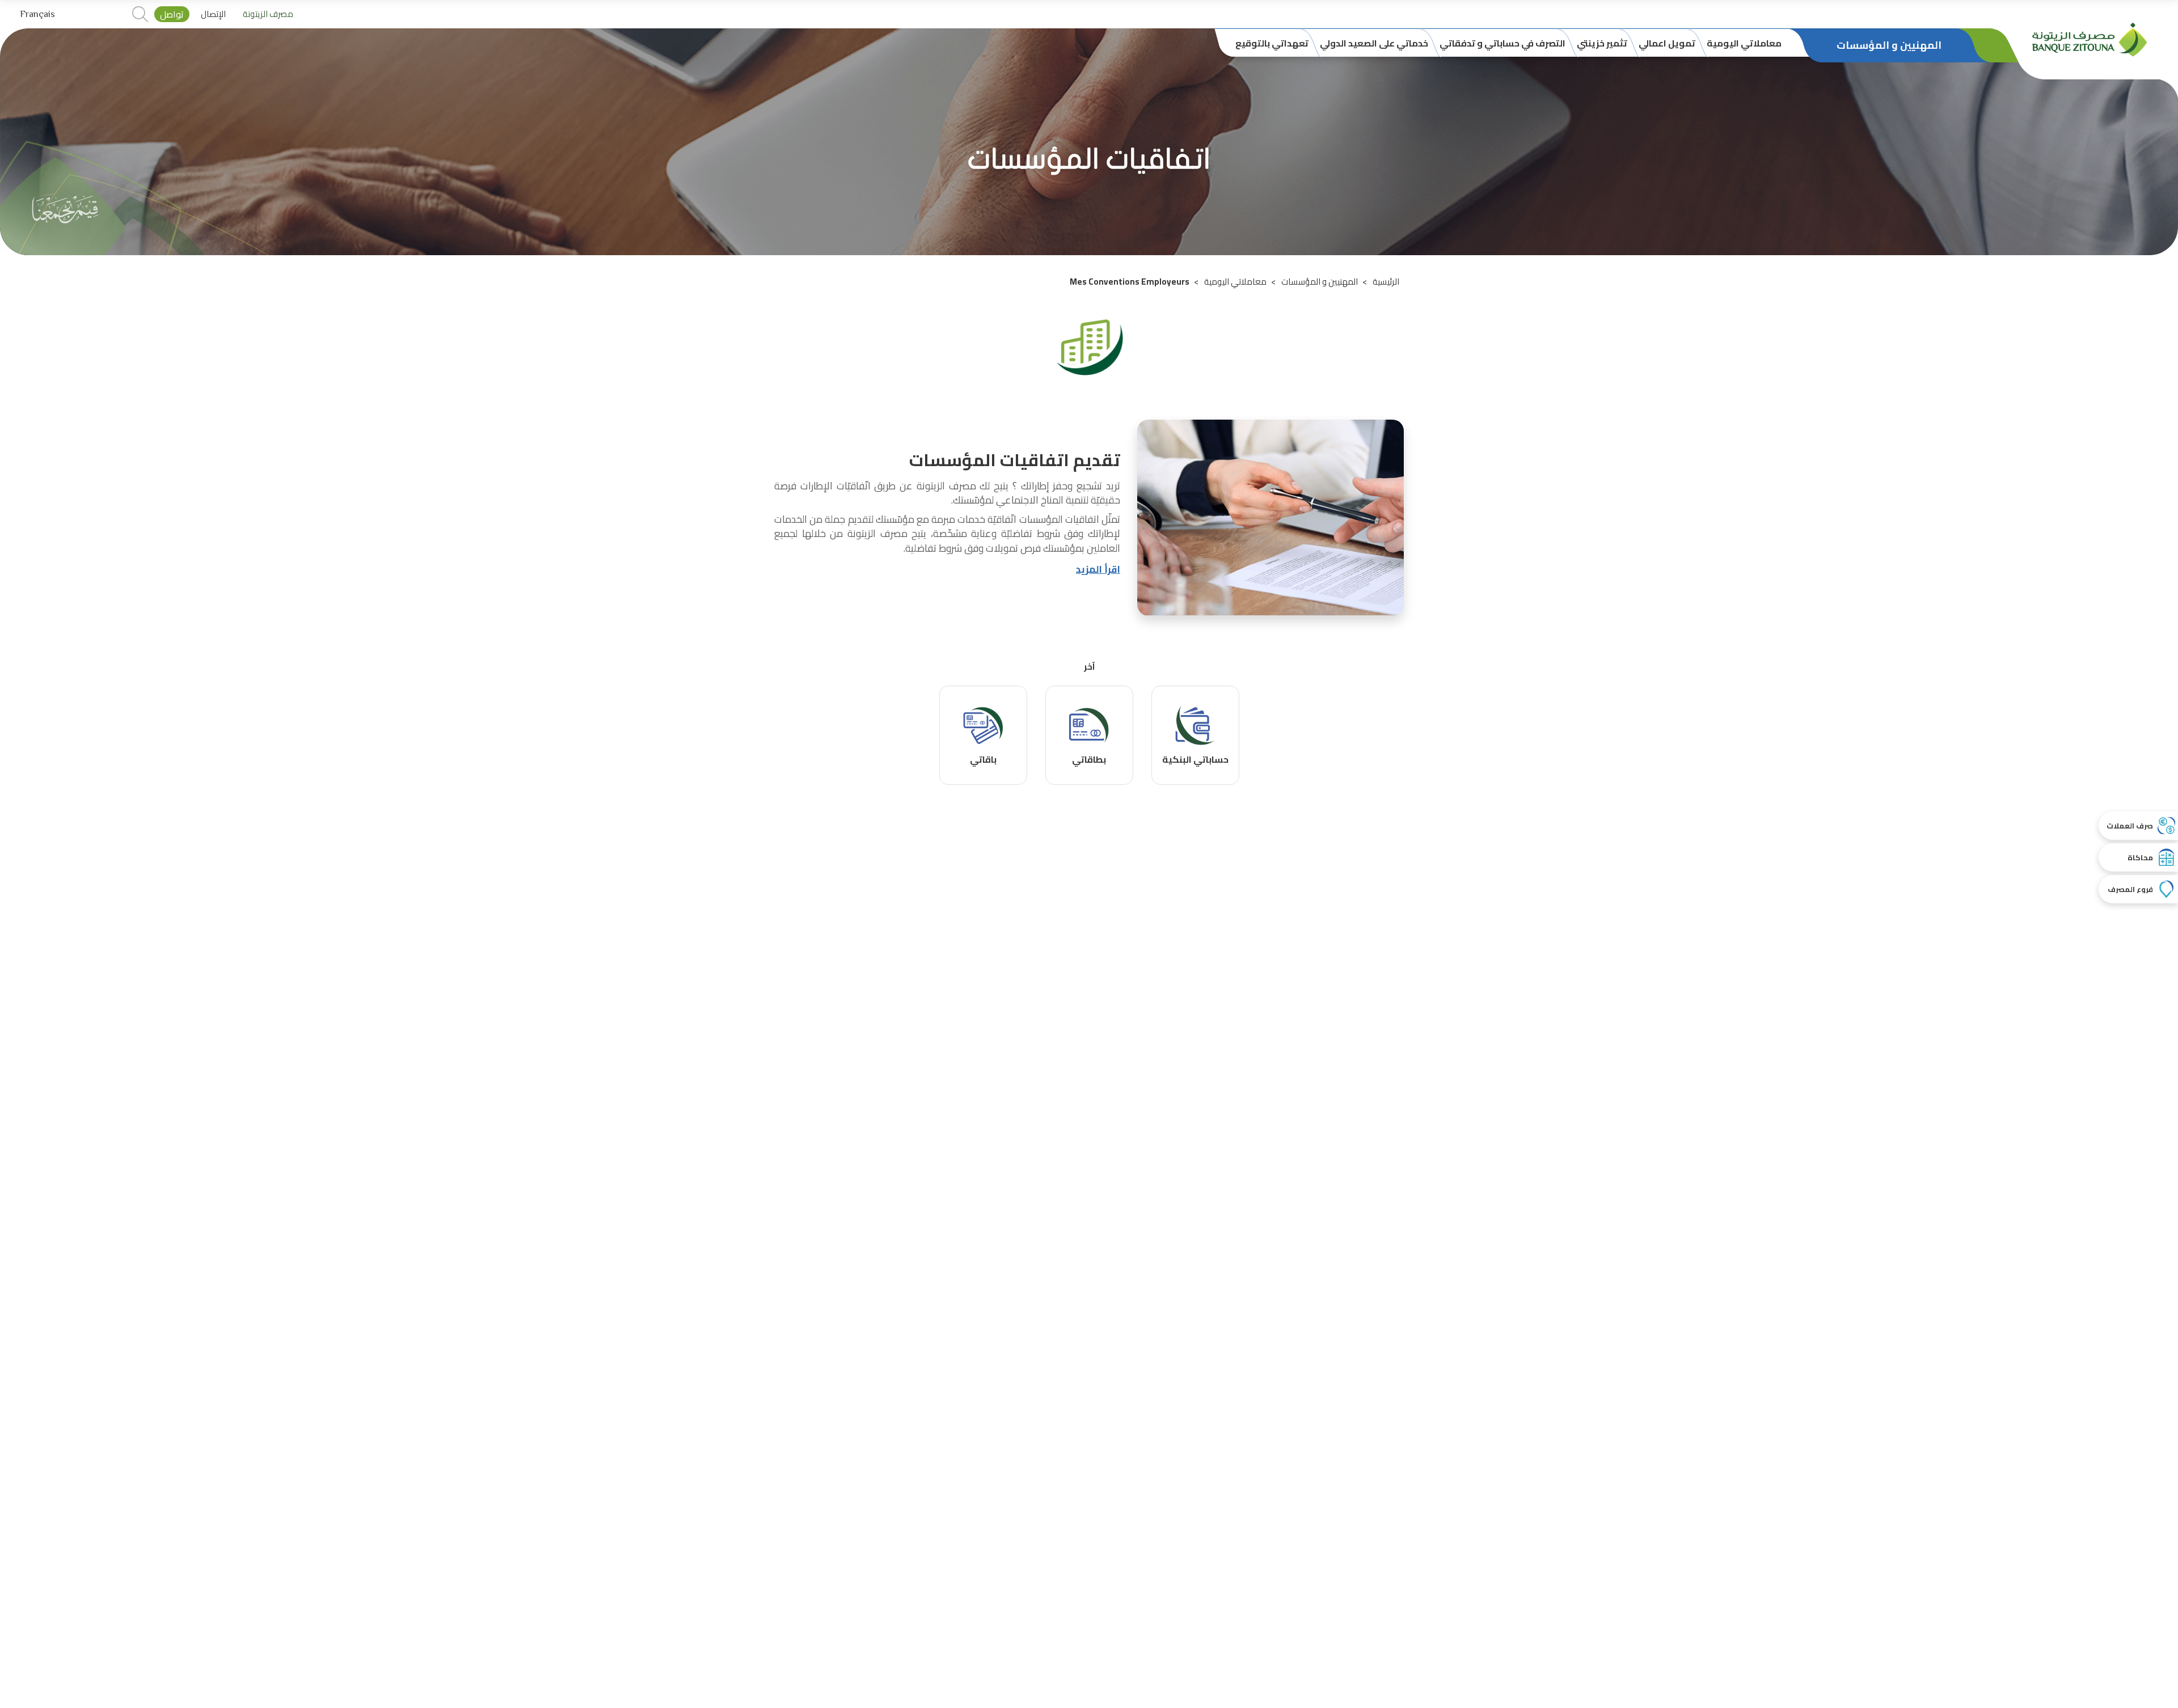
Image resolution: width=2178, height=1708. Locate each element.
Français (37, 14)
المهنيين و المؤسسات (1320, 282)
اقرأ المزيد (1098, 569)
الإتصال (213, 14)
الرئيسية (1386, 282)
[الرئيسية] (2090, 39)
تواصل (172, 14)
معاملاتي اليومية (1235, 282)
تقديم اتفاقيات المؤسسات (1015, 460)
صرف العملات (2130, 826)
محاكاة (2140, 857)
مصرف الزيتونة (268, 14)
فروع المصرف (2130, 889)
